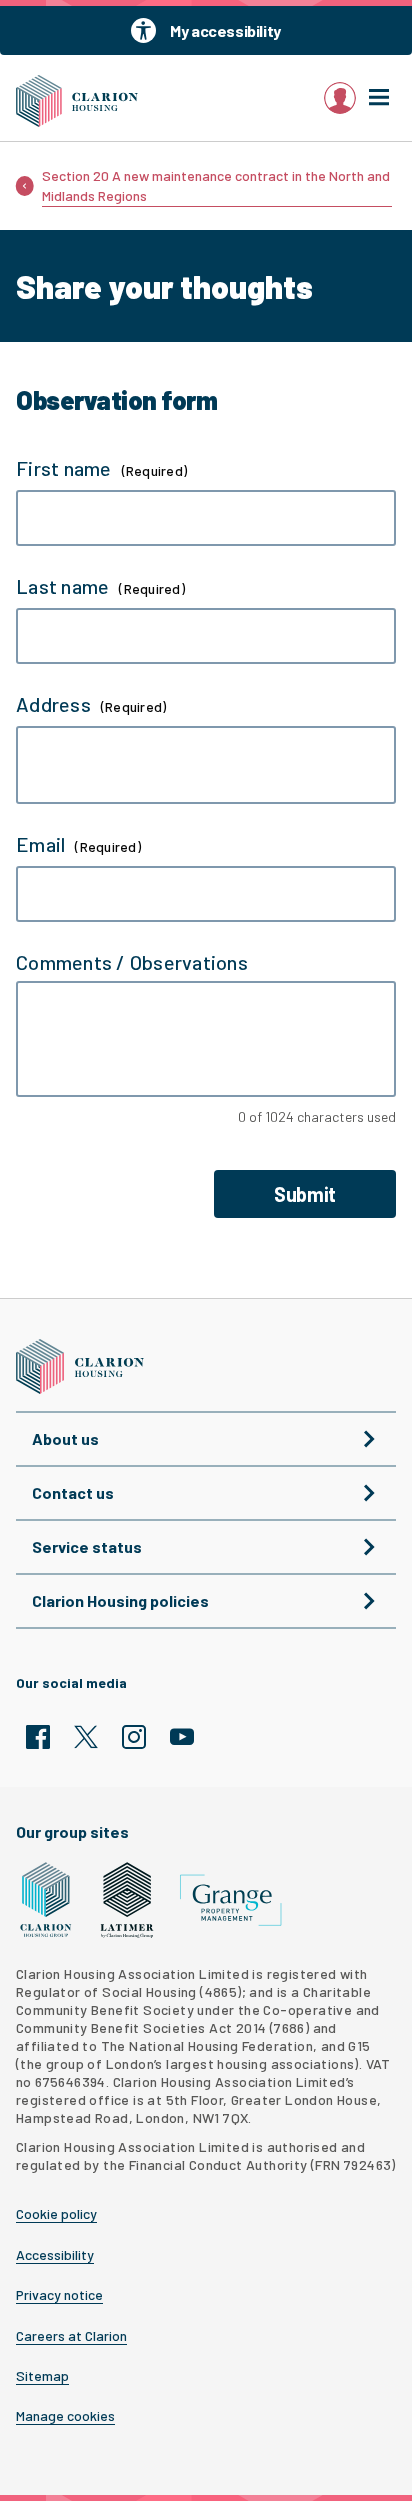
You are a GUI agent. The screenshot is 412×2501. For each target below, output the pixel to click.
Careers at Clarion (71, 2336)
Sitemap (42, 2376)
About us (65, 1438)
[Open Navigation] (379, 98)
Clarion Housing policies (120, 1600)
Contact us (73, 1492)
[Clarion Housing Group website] (46, 1900)
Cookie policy (56, 2214)
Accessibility (55, 2255)
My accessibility (225, 30)
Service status (87, 1546)
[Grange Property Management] (231, 1900)
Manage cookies (65, 2416)
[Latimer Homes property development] (127, 1900)
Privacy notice (59, 2295)
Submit (305, 1194)
